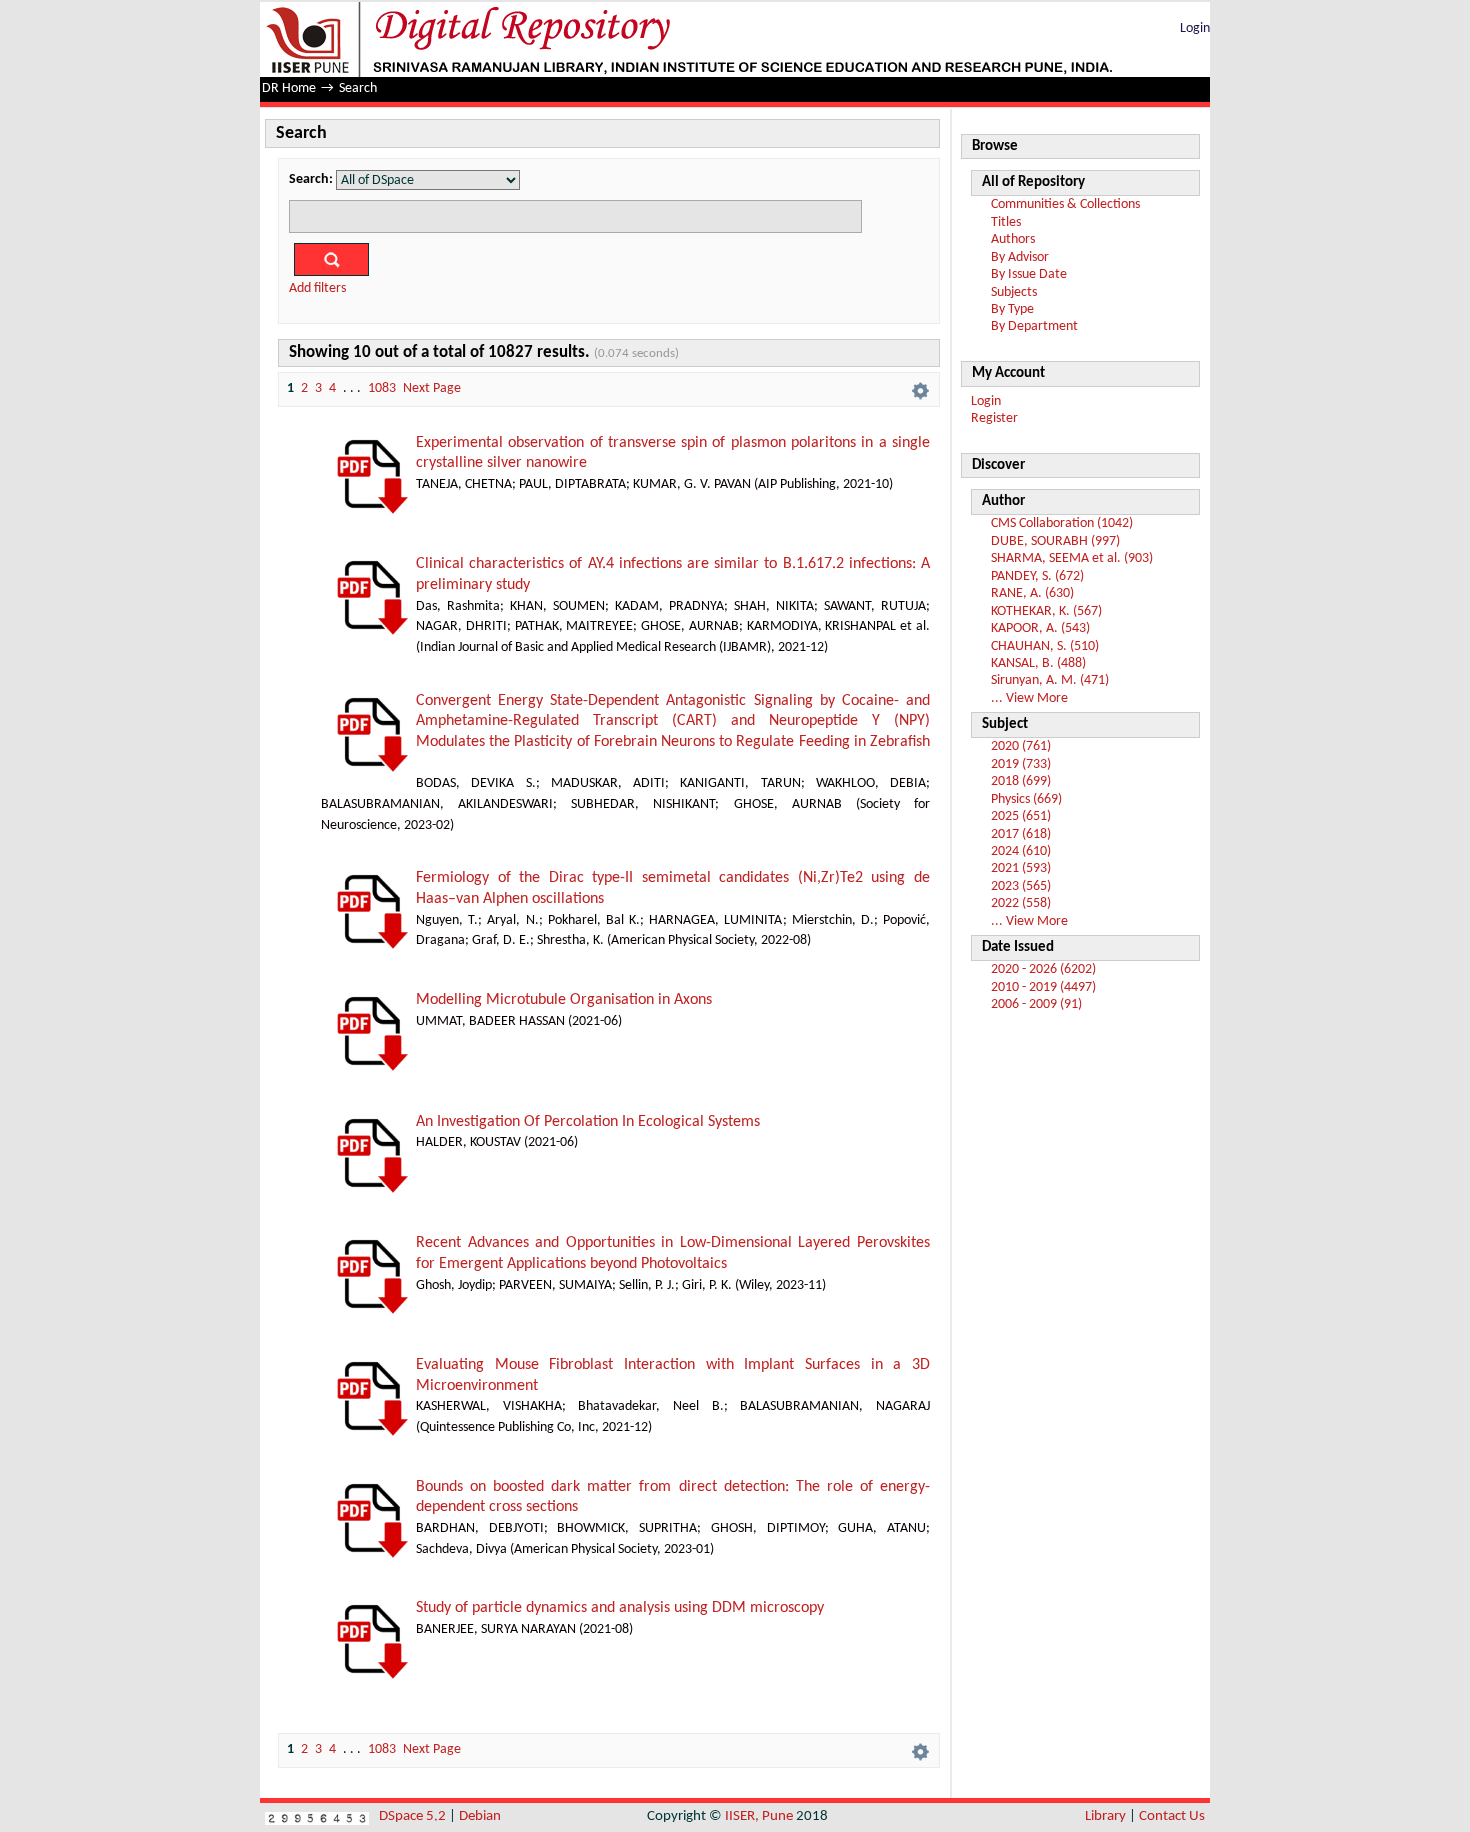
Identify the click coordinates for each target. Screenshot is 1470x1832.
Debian (480, 1816)
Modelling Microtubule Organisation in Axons (564, 1000)
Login (1195, 28)
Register (994, 418)
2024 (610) (1021, 851)
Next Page (432, 388)
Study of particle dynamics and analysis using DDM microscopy (620, 1608)
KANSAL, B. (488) (1038, 663)
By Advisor (1020, 257)
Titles (1006, 222)
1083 (382, 388)
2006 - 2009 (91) (1036, 1004)
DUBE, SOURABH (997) (1055, 541)
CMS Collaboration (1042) (1062, 523)
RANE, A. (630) (1032, 593)
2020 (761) (1021, 746)
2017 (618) (1021, 834)
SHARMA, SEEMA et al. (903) (1072, 558)
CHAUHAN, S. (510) (1045, 646)
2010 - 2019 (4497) (1043, 987)
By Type (1012, 309)
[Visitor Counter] (317, 1816)
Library (1105, 1816)
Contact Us (1172, 1816)
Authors (1013, 239)
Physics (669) (1026, 799)
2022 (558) (1021, 903)
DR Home (289, 88)
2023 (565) (1021, 886)
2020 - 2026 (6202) (1043, 969)
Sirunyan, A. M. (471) (1050, 680)
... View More (1029, 698)
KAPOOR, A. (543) (1040, 628)
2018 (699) (1021, 781)
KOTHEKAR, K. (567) (1046, 611)
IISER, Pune (759, 1816)
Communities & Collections (1065, 204)
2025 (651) (1021, 816)
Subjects (1014, 292)
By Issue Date (1029, 274)
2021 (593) (1021, 868)
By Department (1034, 326)
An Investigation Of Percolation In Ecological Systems (588, 1122)
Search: (311, 179)
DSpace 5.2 (414, 1816)
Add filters (317, 288)
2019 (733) (1021, 764)
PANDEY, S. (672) (1037, 576)
